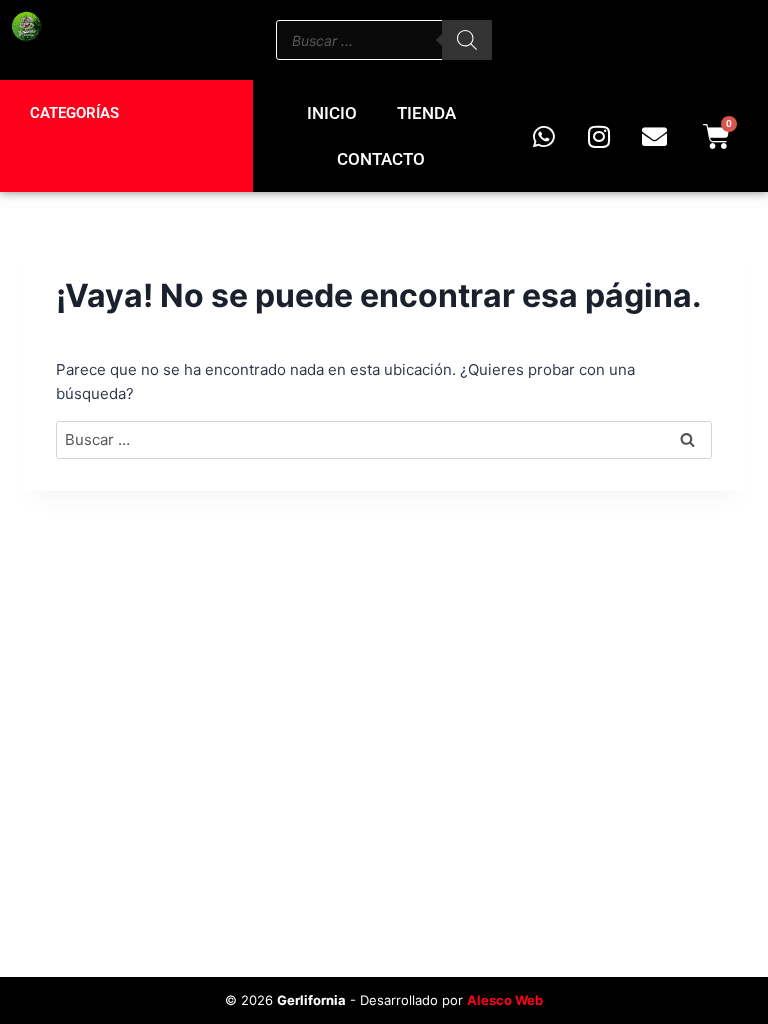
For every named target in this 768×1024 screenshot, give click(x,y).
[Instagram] (599, 136)
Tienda (426, 113)
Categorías (74, 113)
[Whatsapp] (544, 136)
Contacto (381, 159)
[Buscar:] (384, 439)
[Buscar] (467, 40)
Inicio (332, 113)
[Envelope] (654, 136)
